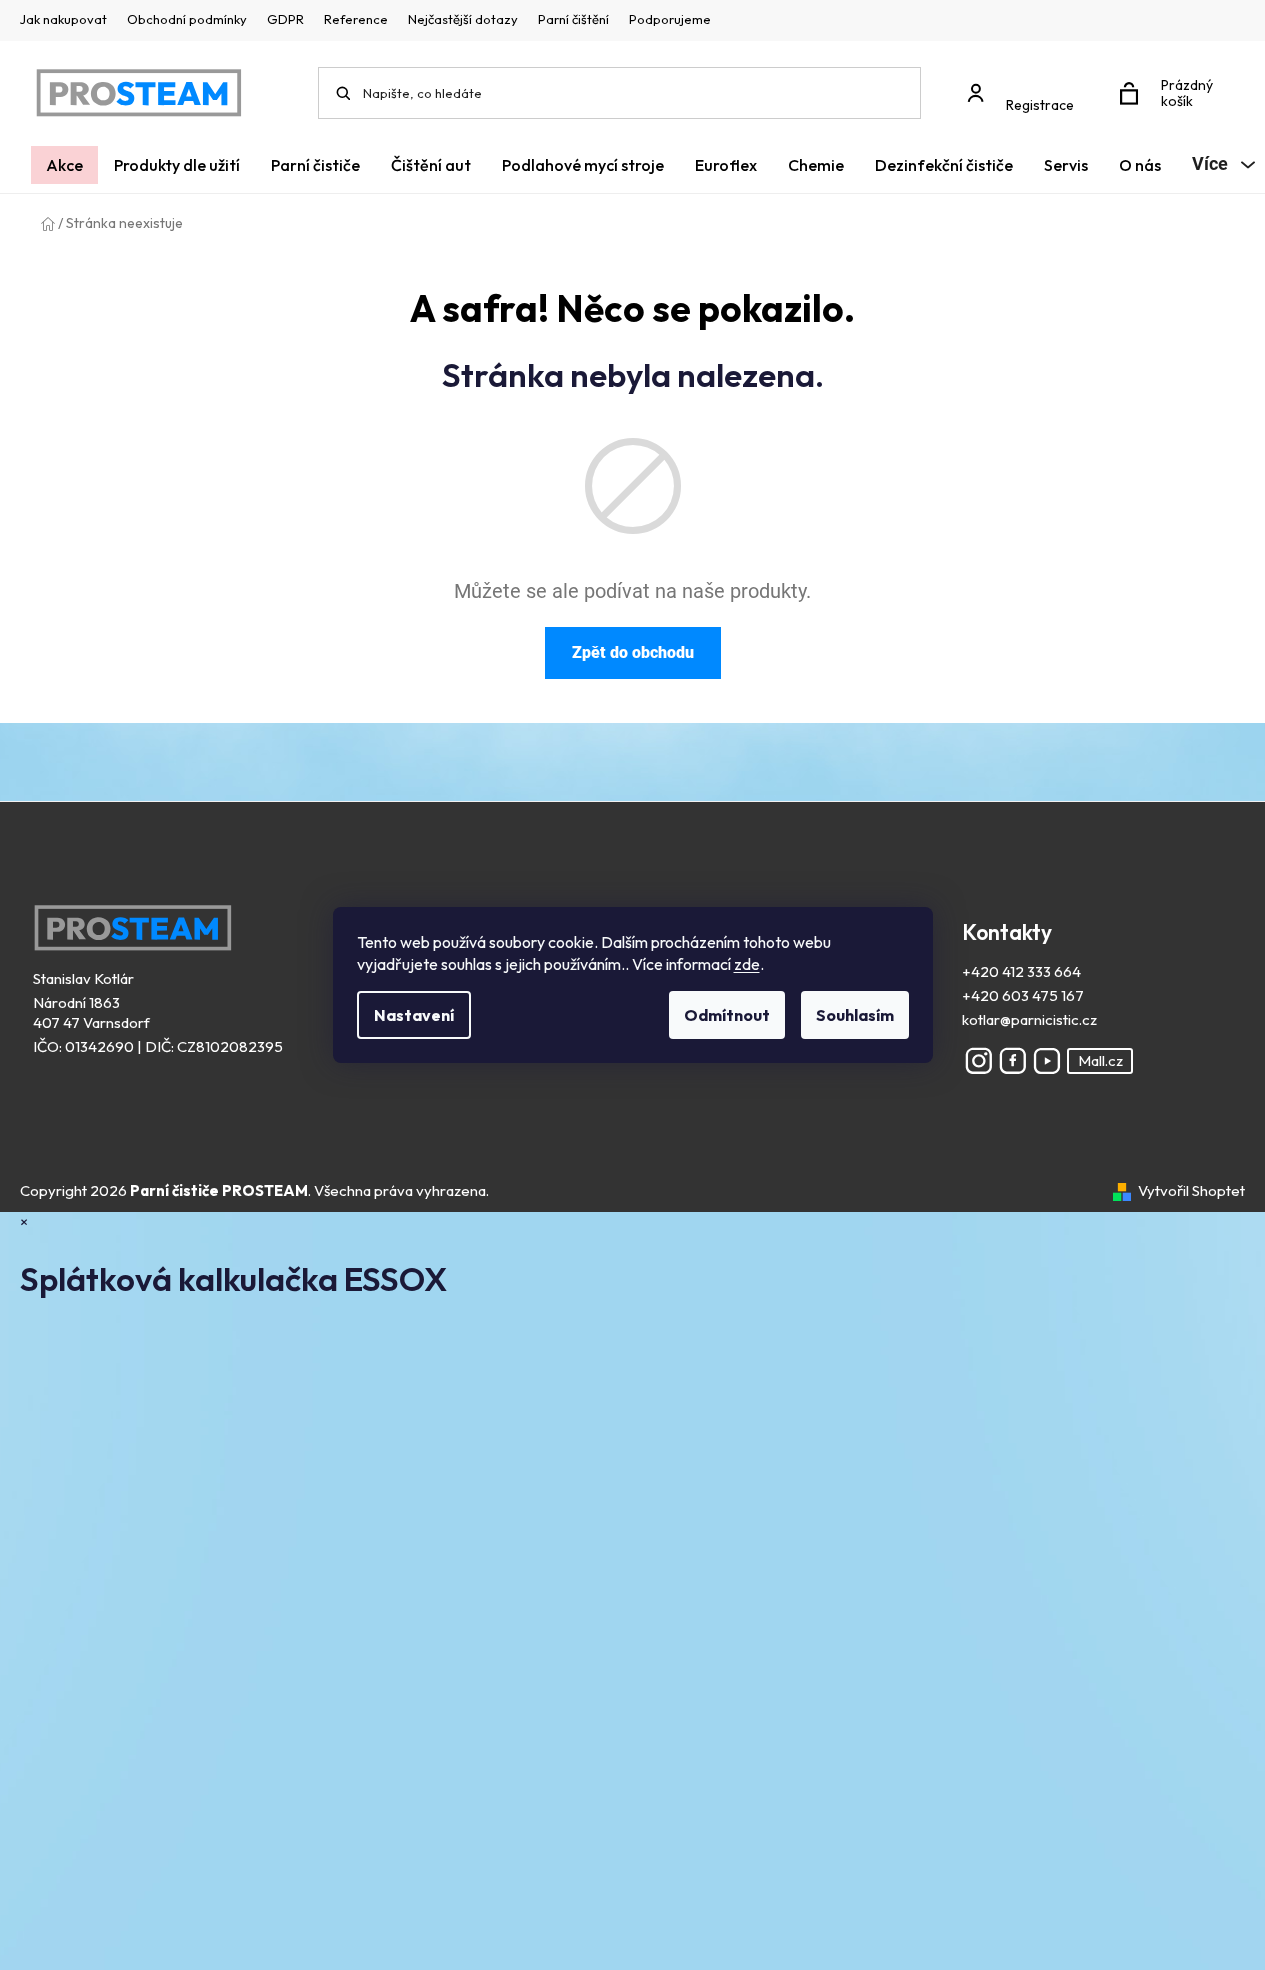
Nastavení (414, 1015)
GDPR (285, 19)
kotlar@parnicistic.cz (1029, 1019)
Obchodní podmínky (187, 19)
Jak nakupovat (63, 19)
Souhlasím (855, 1015)
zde (747, 964)
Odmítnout (727, 1015)
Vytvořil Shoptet (1191, 1190)
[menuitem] (64, 165)
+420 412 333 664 (1021, 971)
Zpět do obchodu (633, 652)
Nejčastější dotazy (463, 19)
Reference (356, 19)
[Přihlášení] (1026, 83)
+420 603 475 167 (1023, 995)
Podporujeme (670, 19)
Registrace (1040, 105)
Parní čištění (573, 19)
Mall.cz (1100, 1060)
